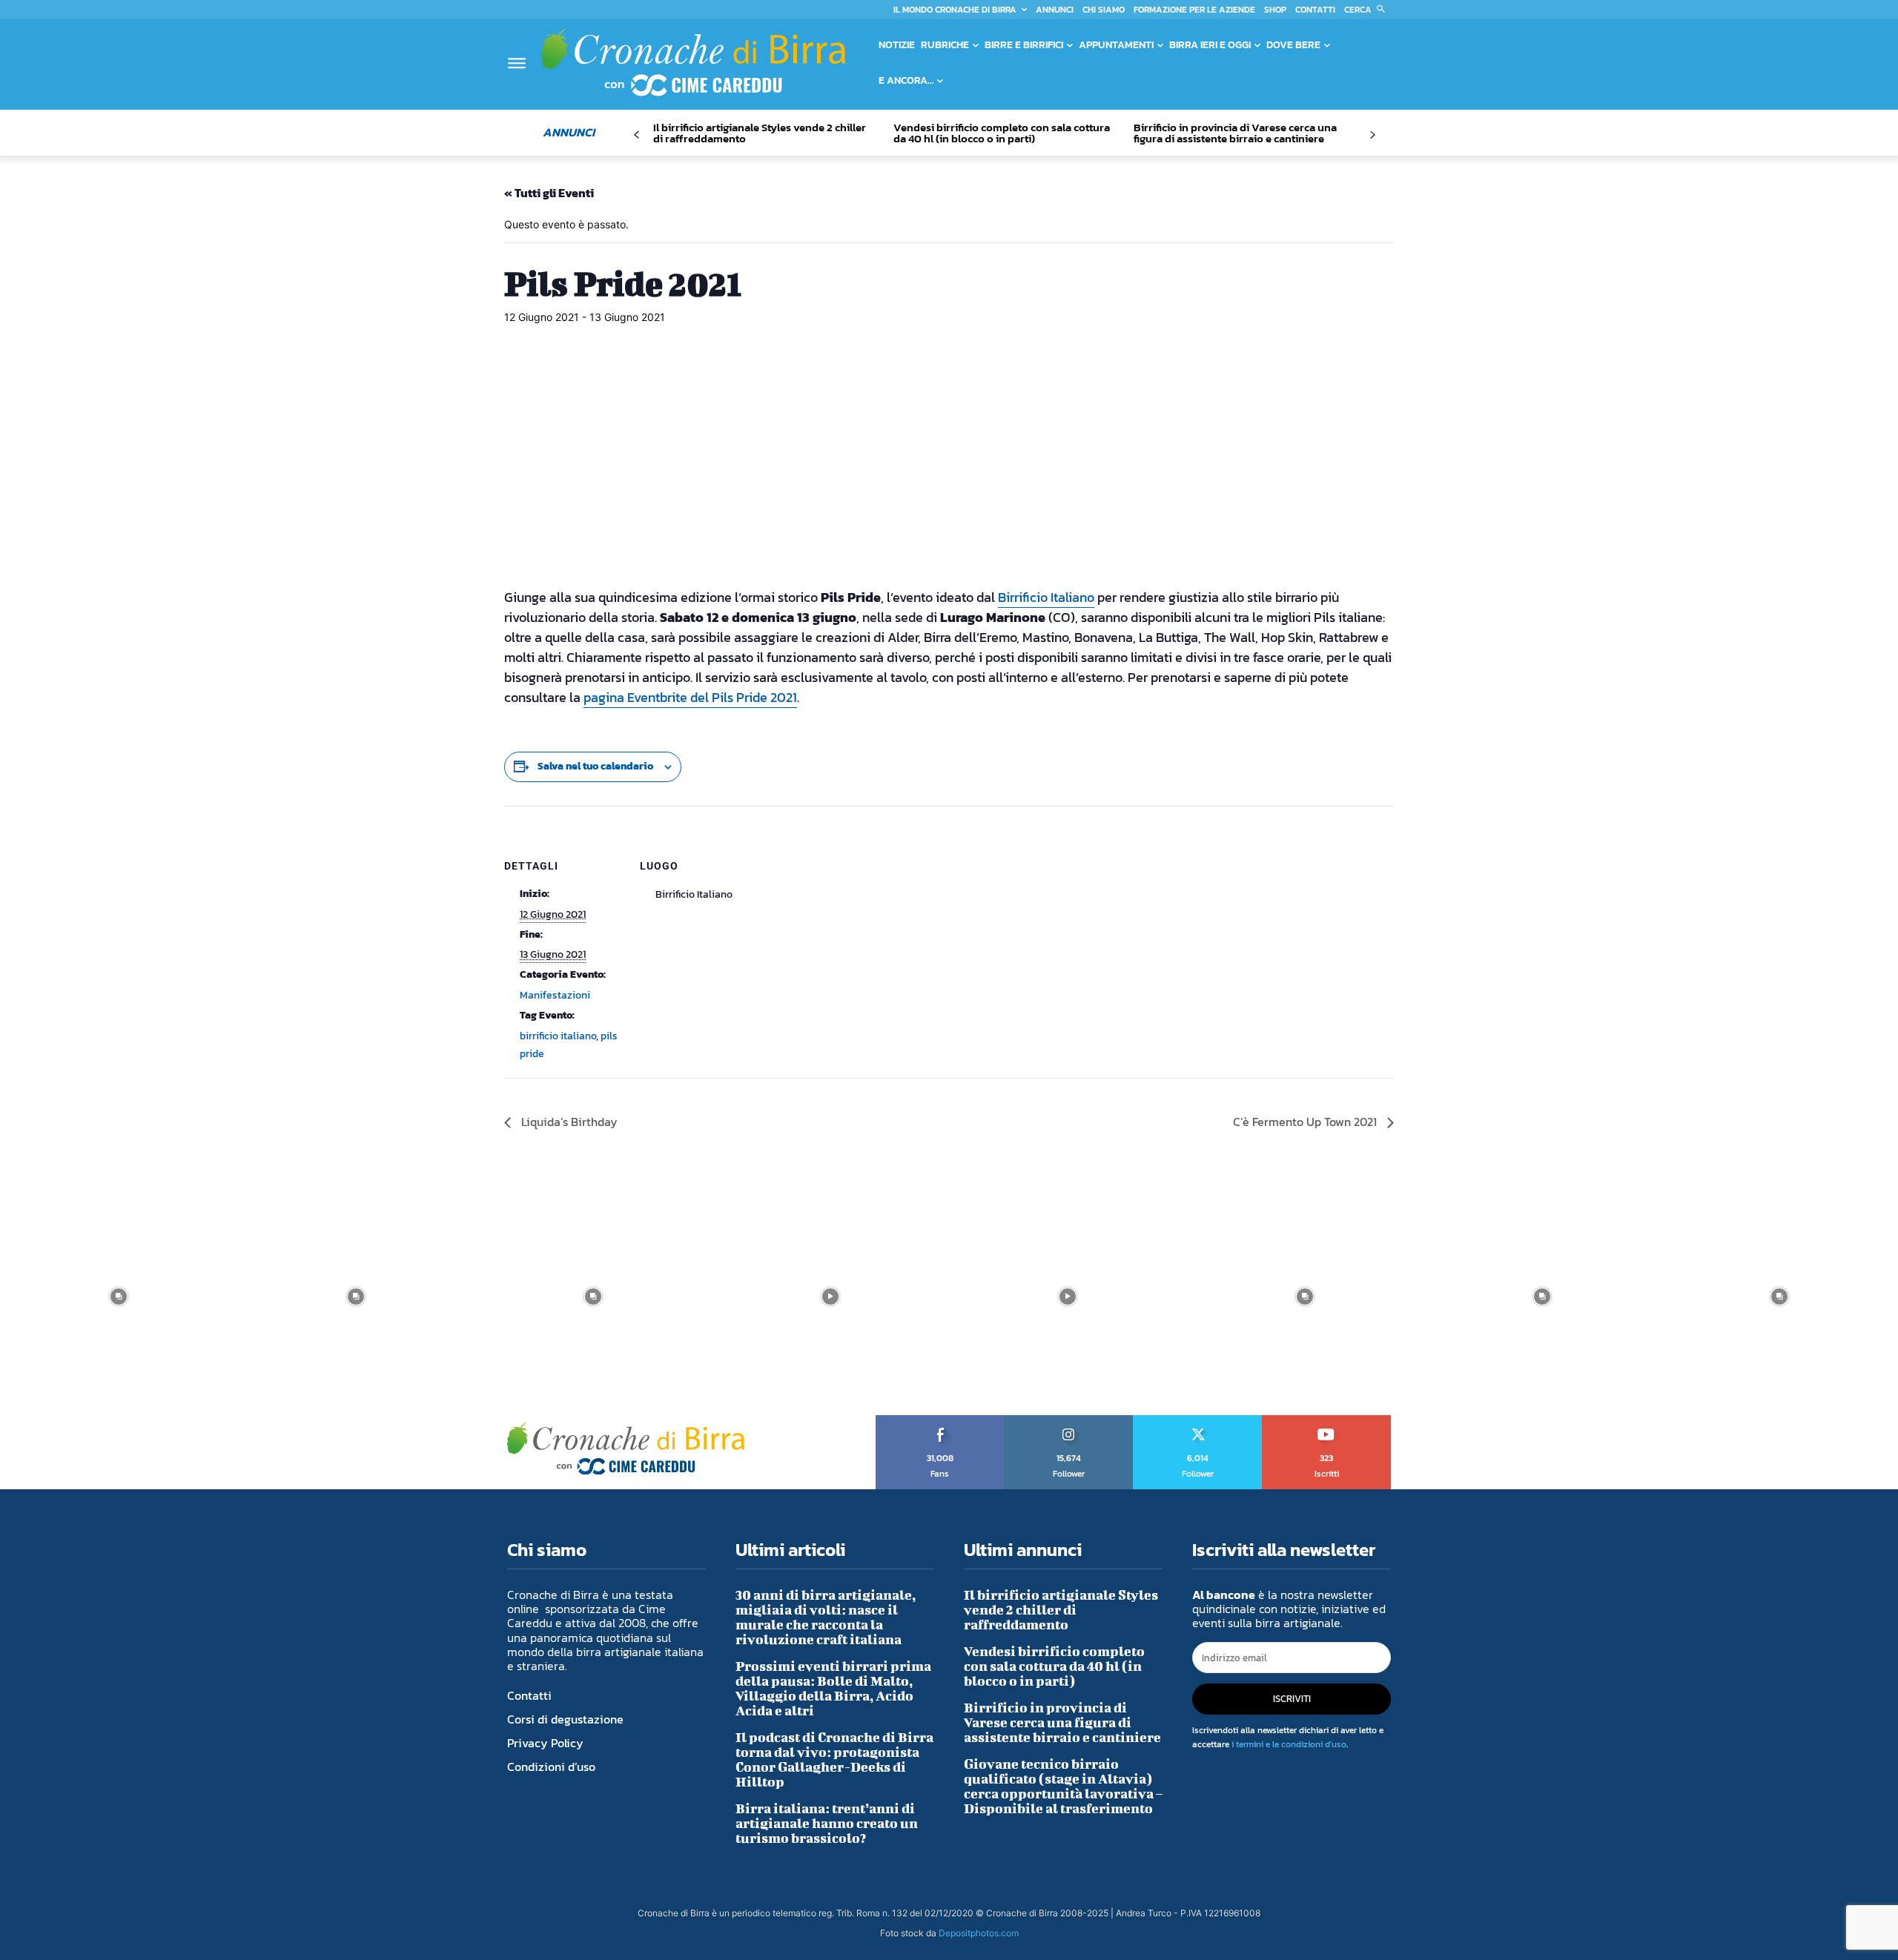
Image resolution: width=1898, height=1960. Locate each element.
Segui (1069, 1420)
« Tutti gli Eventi (549, 193)
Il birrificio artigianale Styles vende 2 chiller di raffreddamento (760, 133)
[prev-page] (636, 135)
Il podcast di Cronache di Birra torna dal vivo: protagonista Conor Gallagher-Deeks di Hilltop (834, 1759)
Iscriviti (1327, 1420)
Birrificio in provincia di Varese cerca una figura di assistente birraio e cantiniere (1235, 133)
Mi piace (940, 1420)
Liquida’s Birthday (568, 1122)
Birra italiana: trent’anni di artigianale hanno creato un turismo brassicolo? (827, 1823)
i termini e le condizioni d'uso (1289, 1744)
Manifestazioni (555, 995)
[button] (1368, 10)
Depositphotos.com (979, 1933)
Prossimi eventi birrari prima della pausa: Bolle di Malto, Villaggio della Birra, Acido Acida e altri (833, 1688)
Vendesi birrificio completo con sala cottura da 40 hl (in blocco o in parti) (1002, 133)
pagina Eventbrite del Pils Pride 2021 (690, 697)
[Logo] (693, 62)
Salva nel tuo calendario (595, 766)
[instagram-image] (119, 1297)
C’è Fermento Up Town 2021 (1306, 1122)
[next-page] (1372, 135)
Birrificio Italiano (1046, 597)
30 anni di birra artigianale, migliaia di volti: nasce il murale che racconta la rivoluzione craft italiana (826, 1617)
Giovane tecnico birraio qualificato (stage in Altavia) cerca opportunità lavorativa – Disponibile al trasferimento (1063, 1786)
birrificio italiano (558, 1036)
